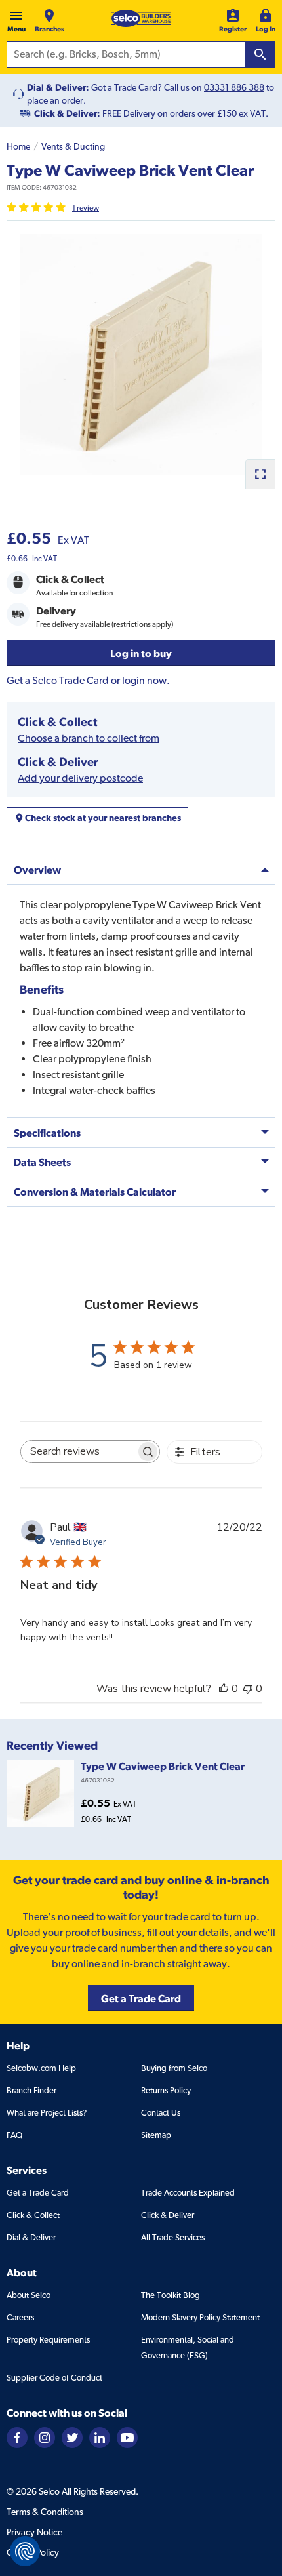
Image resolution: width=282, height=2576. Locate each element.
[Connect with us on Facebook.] (17, 2437)
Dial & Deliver (31, 2237)
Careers (20, 2317)
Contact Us (161, 2113)
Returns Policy (166, 2090)
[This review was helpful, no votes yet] (224, 1689)
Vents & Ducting (73, 146)
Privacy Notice (34, 2532)
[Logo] (141, 18)
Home (18, 146)
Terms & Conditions (45, 2512)
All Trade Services (173, 2237)
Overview (37, 870)
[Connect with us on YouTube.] (127, 2437)
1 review (86, 208)
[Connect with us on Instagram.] (45, 2437)
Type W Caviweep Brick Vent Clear (163, 1766)
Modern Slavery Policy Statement (200, 2317)
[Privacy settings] (25, 2551)
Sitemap (156, 2135)
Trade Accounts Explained (188, 2193)
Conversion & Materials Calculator (95, 1192)
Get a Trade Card (38, 2193)
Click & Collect (33, 2215)
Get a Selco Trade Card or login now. (88, 680)
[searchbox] (79, 1452)
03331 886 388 (234, 87)
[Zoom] (260, 474)
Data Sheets (42, 1162)
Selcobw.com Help (41, 2068)
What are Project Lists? (47, 2113)
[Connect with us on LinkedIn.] (100, 2437)
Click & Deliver (168, 2215)
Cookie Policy (33, 2552)
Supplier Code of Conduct (54, 2378)
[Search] (260, 54)
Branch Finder (31, 2090)
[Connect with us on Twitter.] (72, 2437)
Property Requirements (48, 2340)
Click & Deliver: (67, 113)
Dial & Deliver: (58, 87)
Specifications (47, 1133)
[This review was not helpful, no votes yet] (248, 1689)
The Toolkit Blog (171, 2295)
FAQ (14, 2135)
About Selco (29, 2295)
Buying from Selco (174, 2068)
